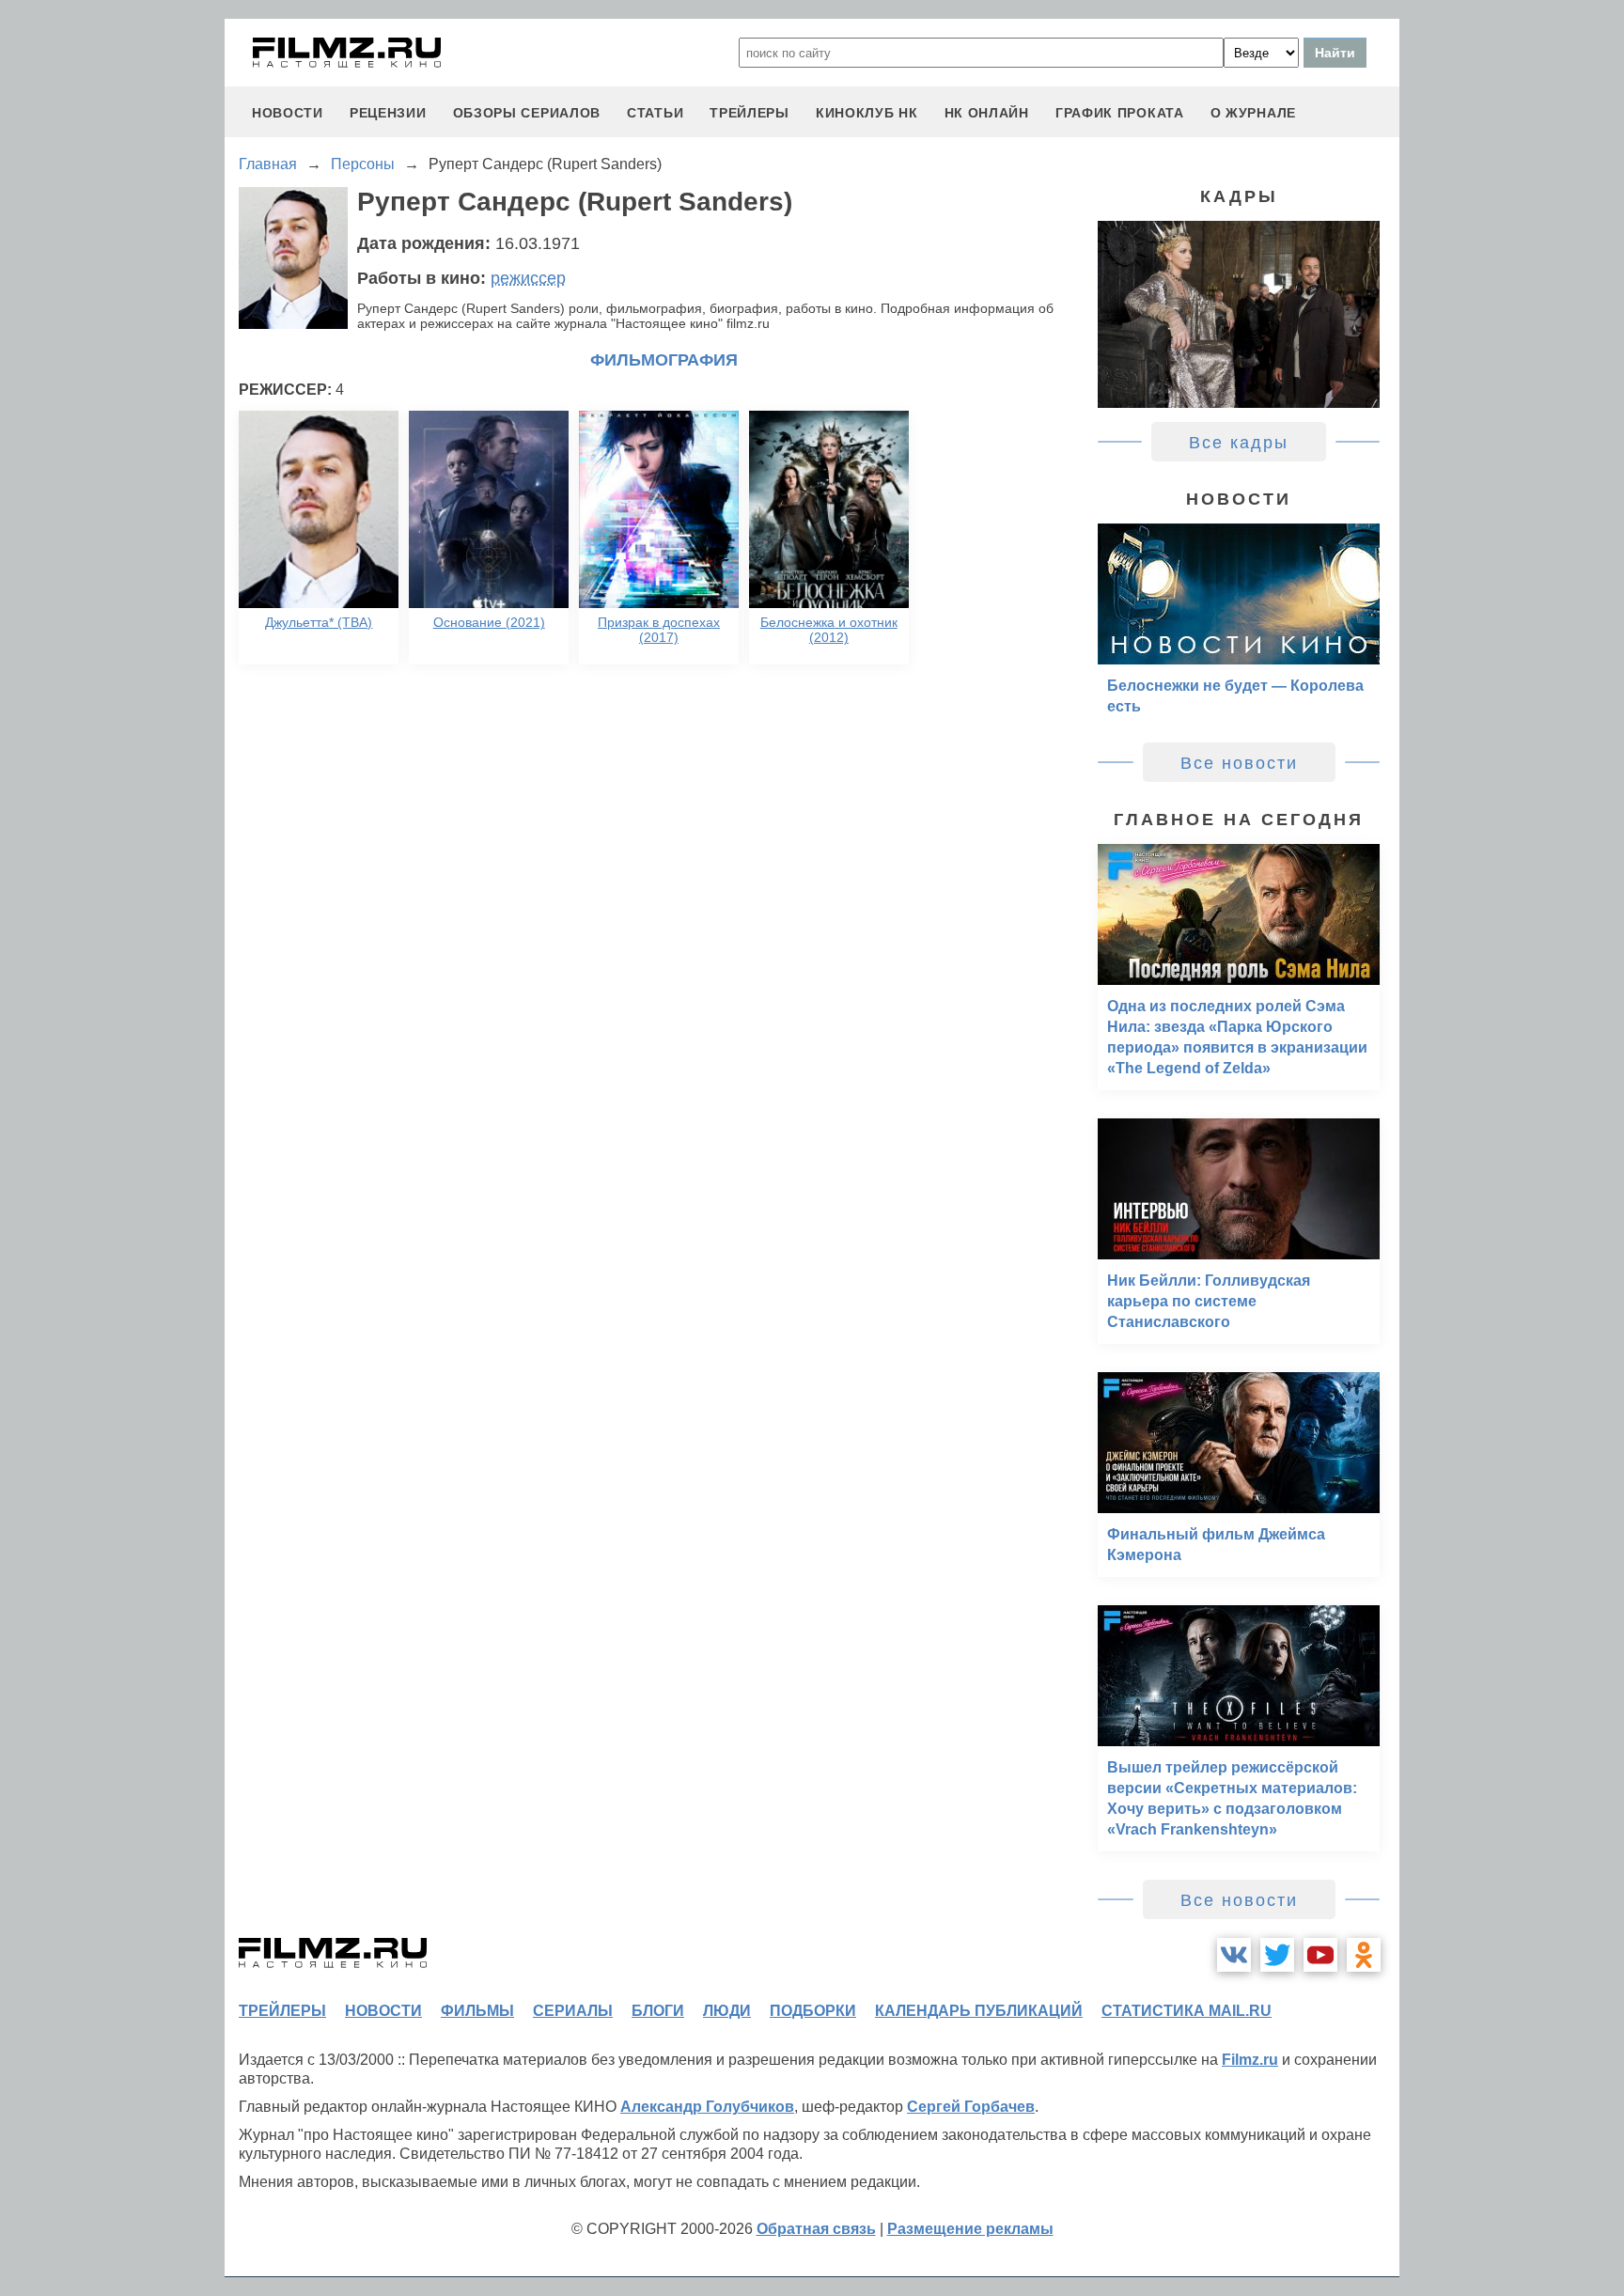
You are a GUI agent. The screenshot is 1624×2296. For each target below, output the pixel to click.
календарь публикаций (979, 2011)
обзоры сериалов (527, 113)
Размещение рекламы (970, 2229)
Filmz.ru (1250, 2060)
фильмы (477, 2011)
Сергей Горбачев (971, 2107)
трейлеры (750, 113)
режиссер (528, 278)
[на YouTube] (1320, 1955)
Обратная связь (816, 2229)
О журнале (1253, 113)
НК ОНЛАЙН (987, 113)
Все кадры (1239, 443)
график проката (1120, 113)
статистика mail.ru (1187, 2011)
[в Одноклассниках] (1364, 1955)
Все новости (1239, 763)
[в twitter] (1277, 1955)
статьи (655, 113)
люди (727, 2011)
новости (288, 113)
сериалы (573, 2011)
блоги (658, 2011)
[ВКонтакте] (1234, 1955)
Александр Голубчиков (707, 2107)
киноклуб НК (867, 113)
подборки (813, 2011)
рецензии (388, 113)
